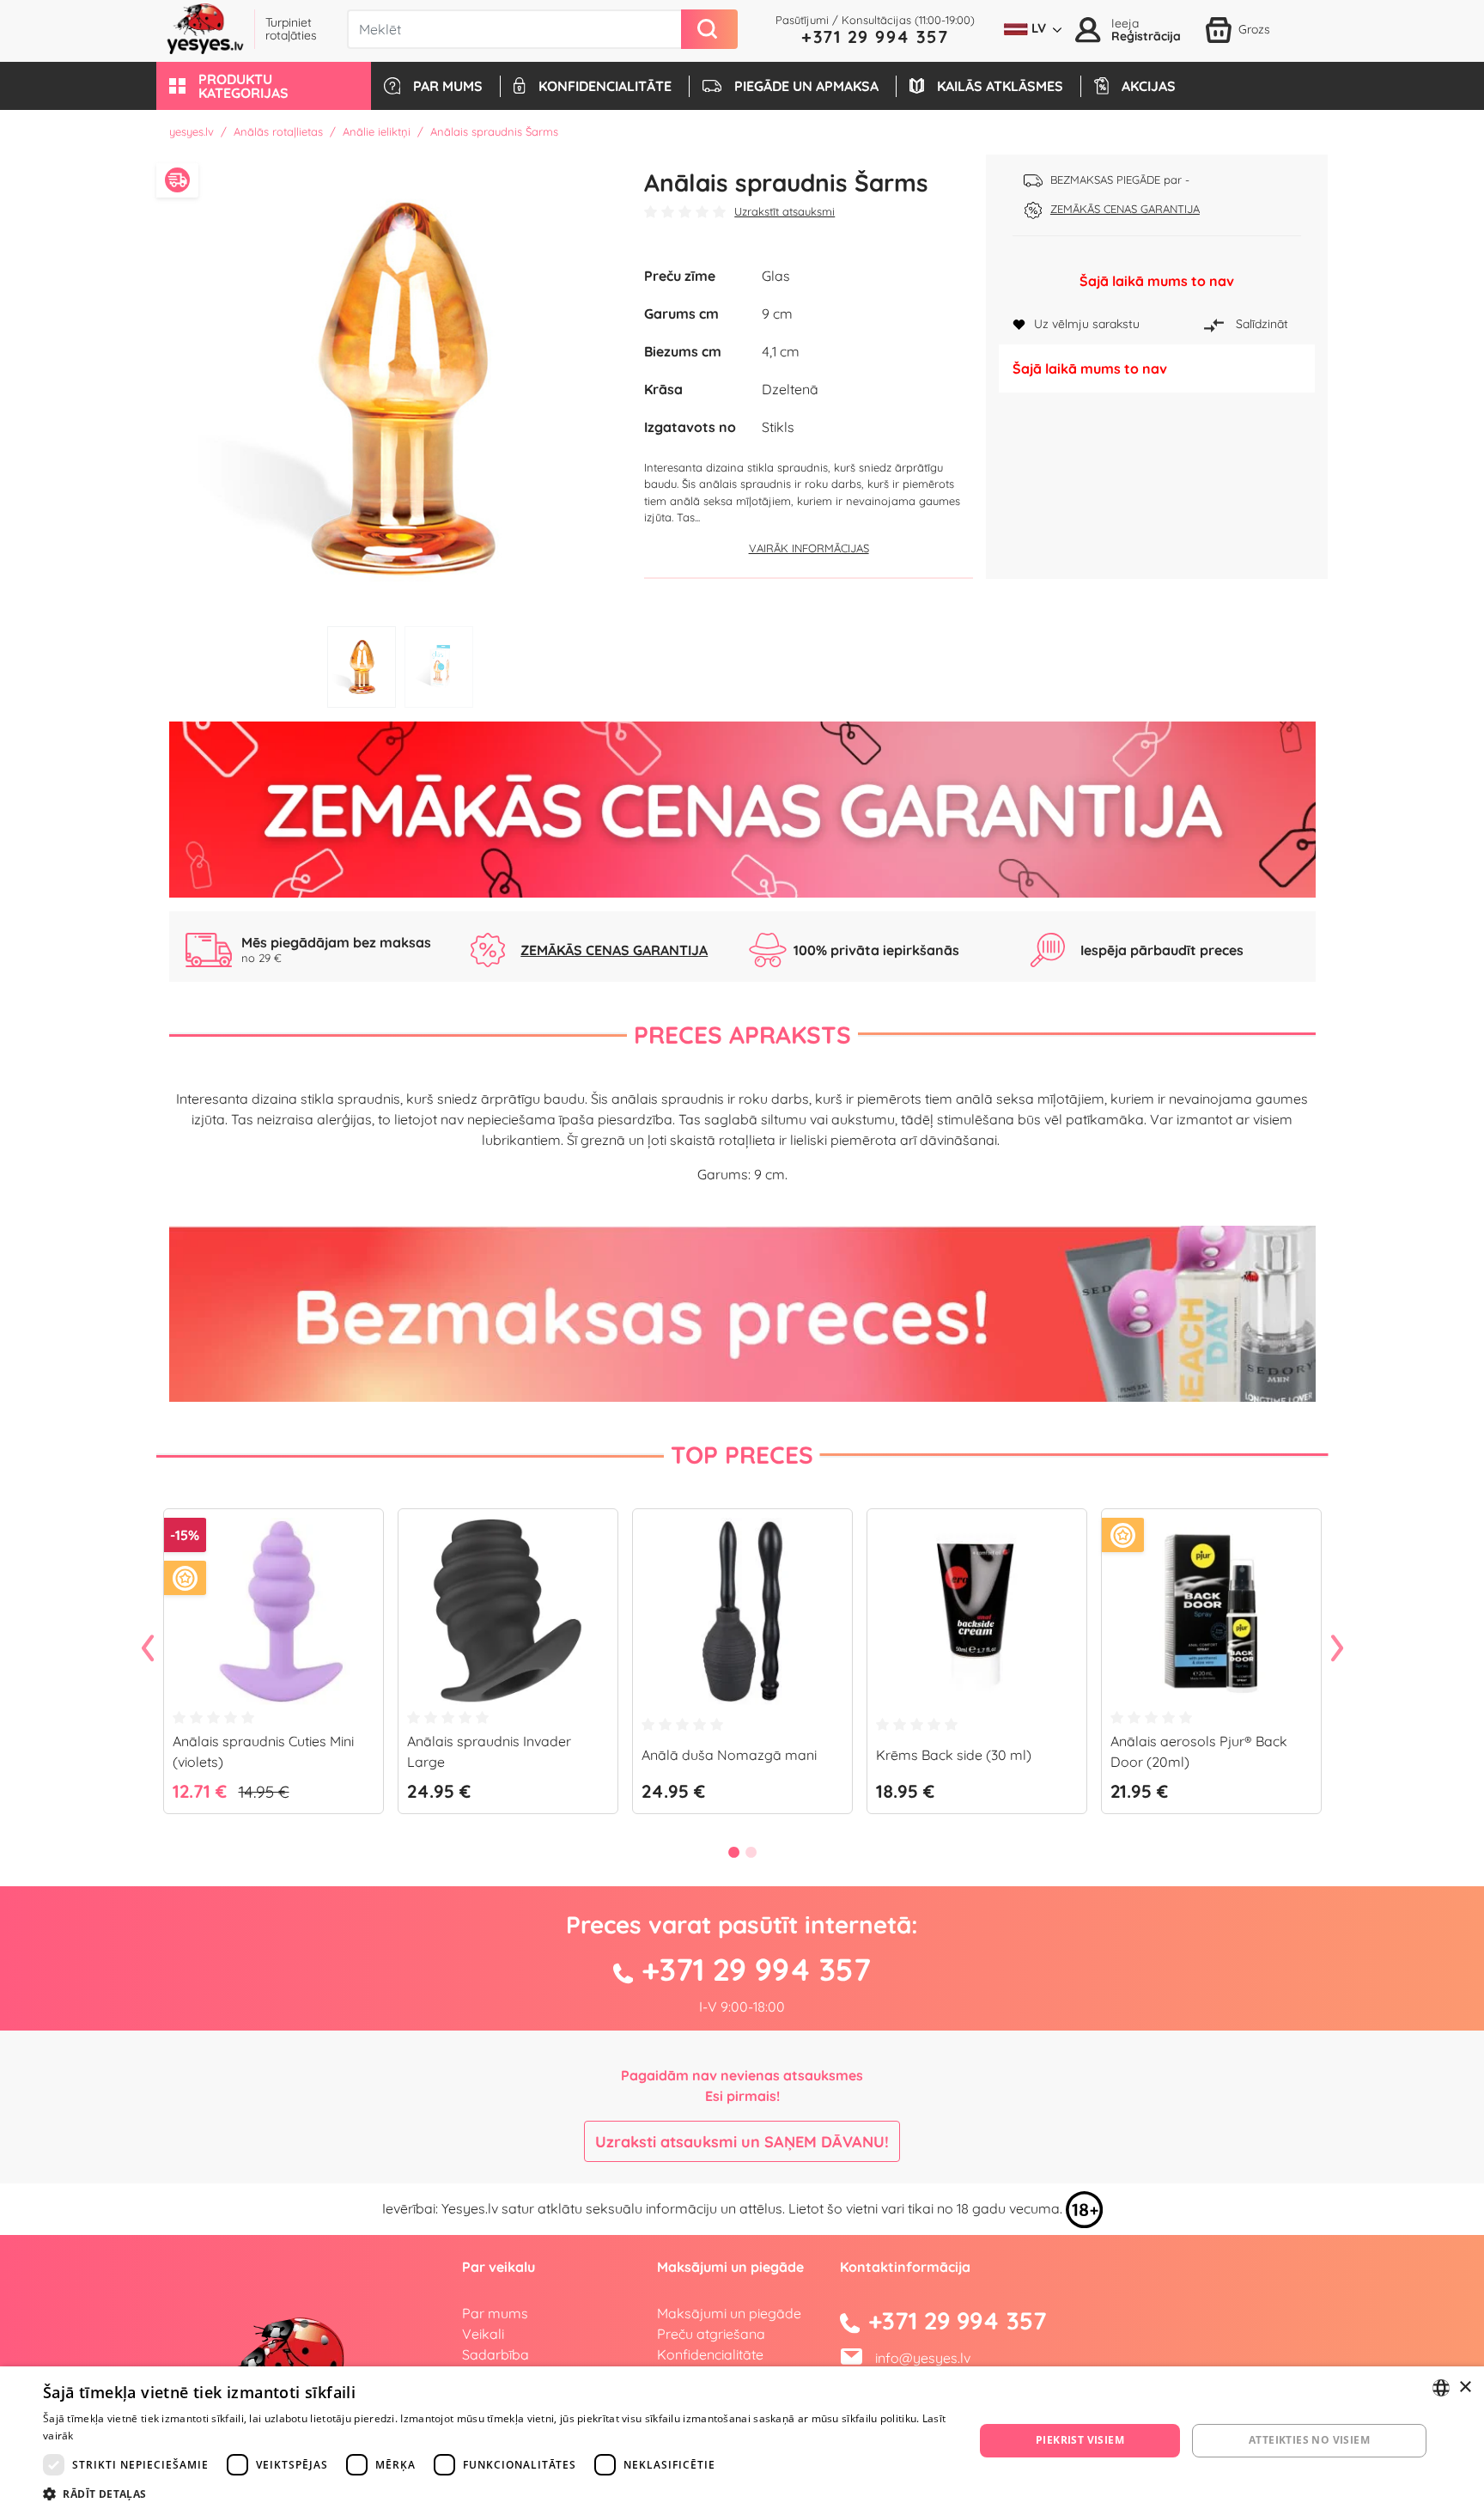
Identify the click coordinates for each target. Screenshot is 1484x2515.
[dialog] (742, 2441)
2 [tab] (439, 667)
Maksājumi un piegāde (729, 2313)
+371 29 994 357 (875, 37)
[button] (264, 86)
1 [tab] (362, 667)
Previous (148, 1649)
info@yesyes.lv (923, 2358)
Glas (776, 276)
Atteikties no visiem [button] (1309, 2440)
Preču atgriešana (711, 2334)
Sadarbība (496, 2354)
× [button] (1465, 2387)
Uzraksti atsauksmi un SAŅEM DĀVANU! (742, 2142)
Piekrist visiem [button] (1080, 2440)
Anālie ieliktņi (377, 131)
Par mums (495, 2313)
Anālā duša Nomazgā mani (729, 1755)
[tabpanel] (401, 386)
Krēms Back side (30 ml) (954, 1755)
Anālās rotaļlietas (278, 131)
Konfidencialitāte (710, 2354)
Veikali (483, 2334)
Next (1337, 1649)
